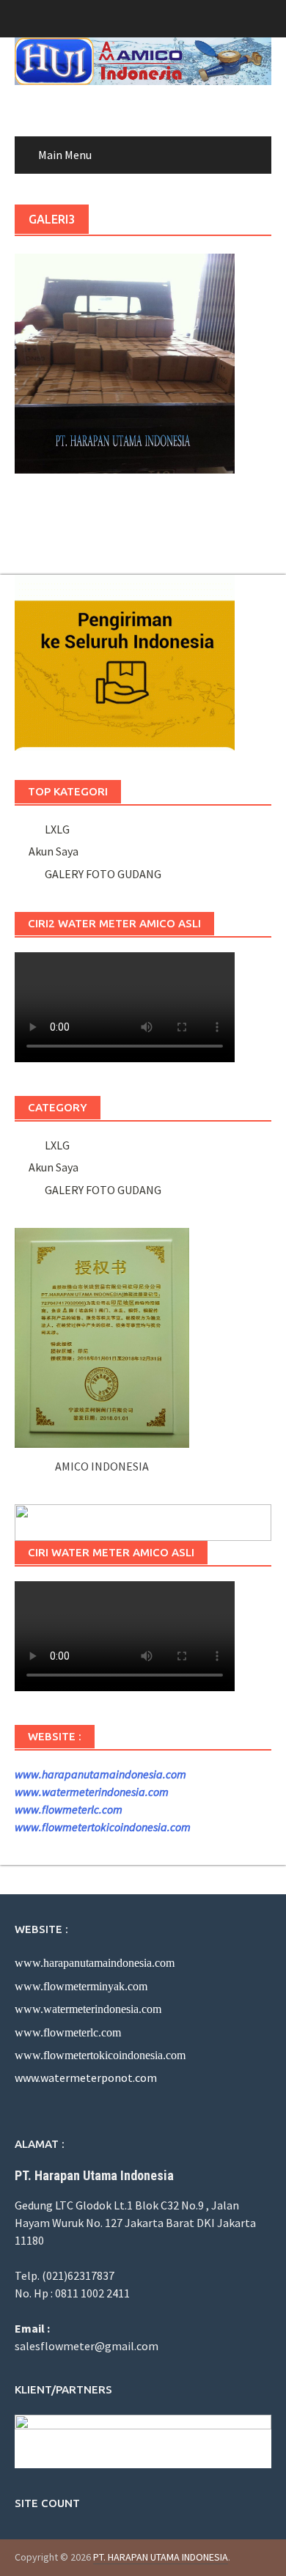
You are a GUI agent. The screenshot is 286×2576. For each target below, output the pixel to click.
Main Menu (65, 155)
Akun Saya (54, 851)
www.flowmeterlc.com (69, 1809)
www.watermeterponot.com (86, 2078)
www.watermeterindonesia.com (92, 1792)
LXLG (55, 829)
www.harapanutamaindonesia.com (100, 1774)
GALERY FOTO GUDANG (101, 874)
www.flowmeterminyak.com (81, 1986)
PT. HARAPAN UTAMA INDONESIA (161, 2557)
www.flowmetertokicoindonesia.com (103, 1827)
